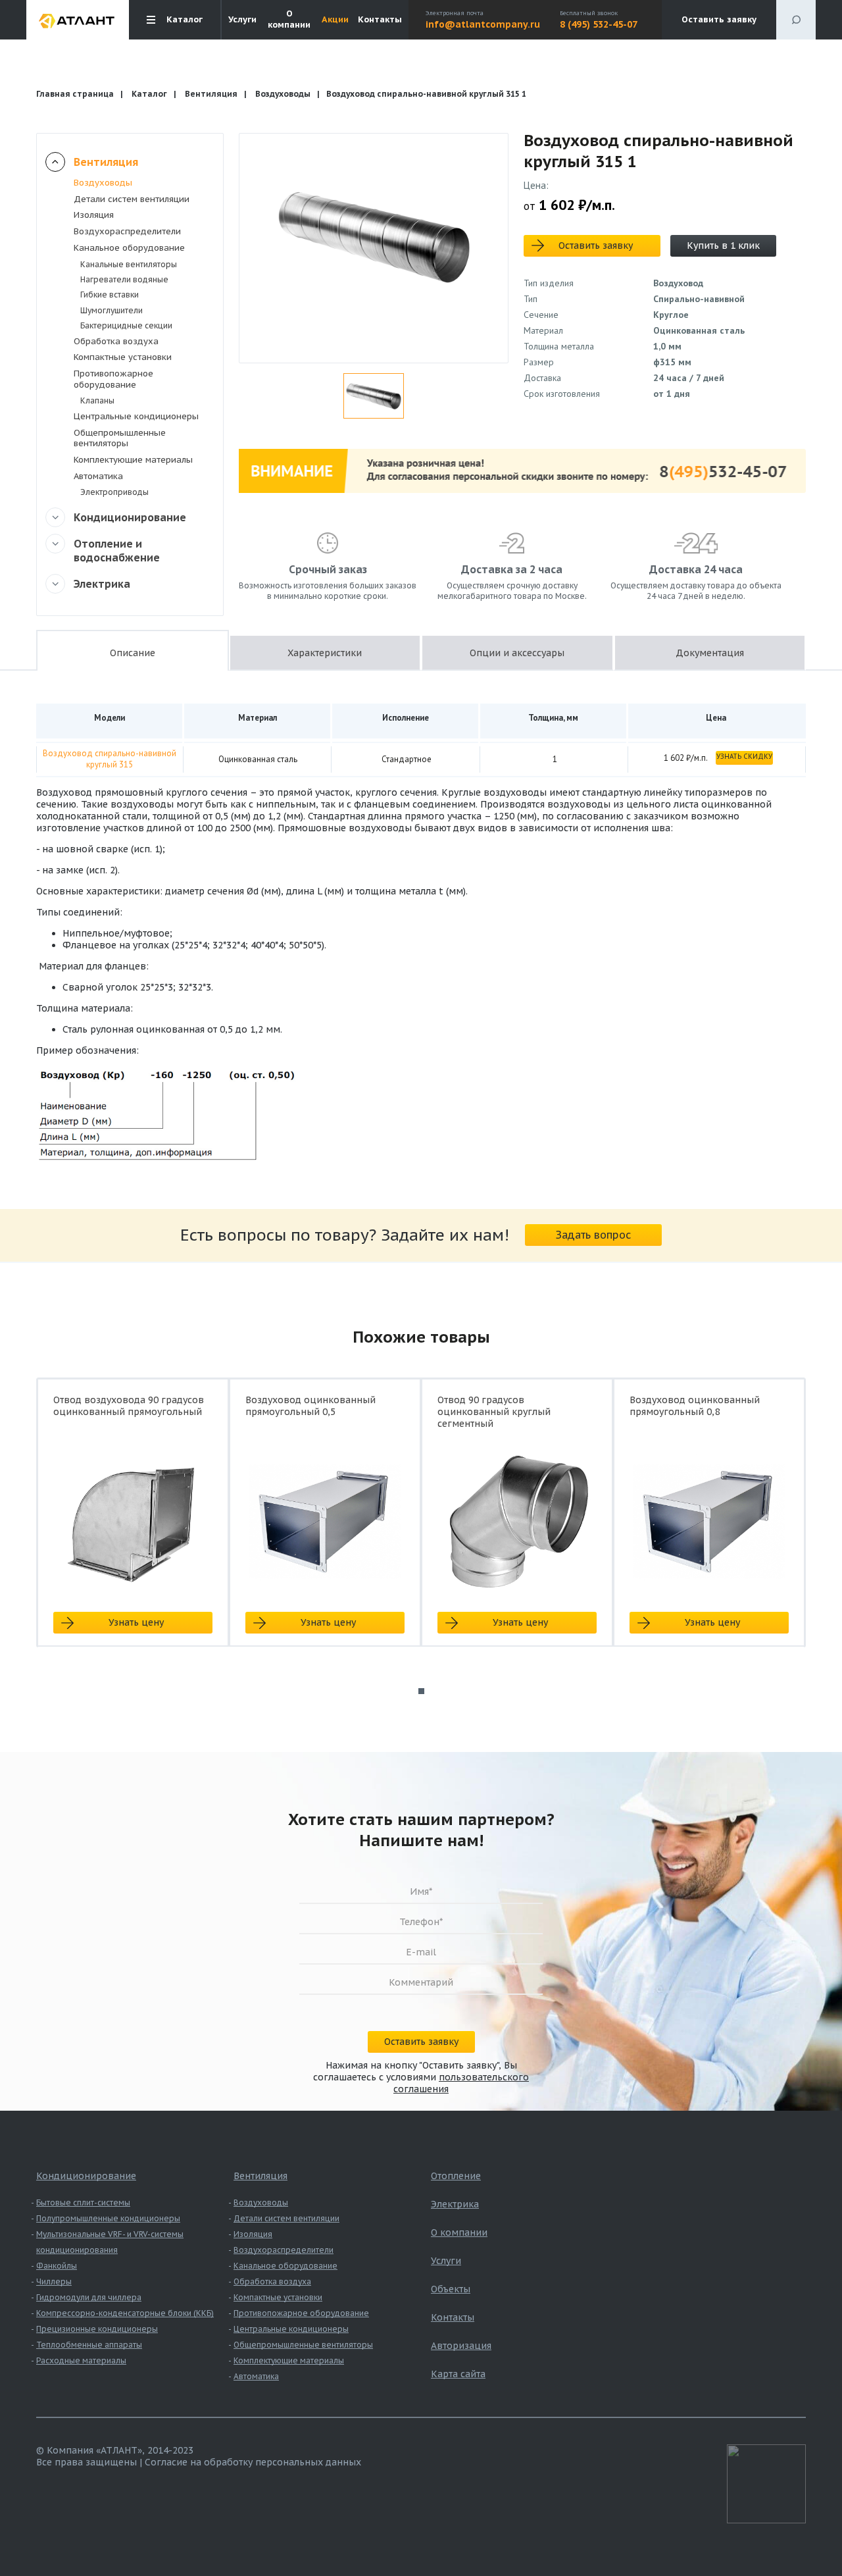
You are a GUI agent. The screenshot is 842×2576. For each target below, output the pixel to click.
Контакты (380, 20)
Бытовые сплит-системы (83, 2202)
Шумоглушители (111, 310)
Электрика (102, 584)
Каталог (149, 94)
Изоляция (94, 215)
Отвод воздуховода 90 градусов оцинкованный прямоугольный (129, 1406)
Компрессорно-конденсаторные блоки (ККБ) (125, 2313)
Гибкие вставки (110, 295)
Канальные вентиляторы (129, 264)
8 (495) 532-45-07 (599, 24)
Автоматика (98, 476)
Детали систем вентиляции (132, 199)
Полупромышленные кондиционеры (108, 2218)
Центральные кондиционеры (136, 416)
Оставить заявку (719, 19)
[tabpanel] (133, 1524)
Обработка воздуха (116, 341)
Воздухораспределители (127, 231)
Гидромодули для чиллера (89, 2297)
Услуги (242, 20)
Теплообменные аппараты (89, 2345)
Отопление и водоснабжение (117, 551)
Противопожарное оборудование (113, 379)
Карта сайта (458, 2374)
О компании (289, 19)
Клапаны (97, 400)
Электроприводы (114, 492)
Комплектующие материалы (133, 460)
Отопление (456, 2176)
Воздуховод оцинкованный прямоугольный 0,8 (695, 1406)
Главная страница (75, 94)
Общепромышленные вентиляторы (120, 438)
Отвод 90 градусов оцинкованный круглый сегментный (494, 1412)
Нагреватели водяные (124, 279)
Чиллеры (54, 2281)
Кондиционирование (130, 517)
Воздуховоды (283, 94)
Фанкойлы (57, 2266)
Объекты (451, 2289)
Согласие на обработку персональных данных (253, 2462)
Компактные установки (123, 357)
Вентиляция (211, 94)
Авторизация (461, 2346)
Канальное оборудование (129, 248)
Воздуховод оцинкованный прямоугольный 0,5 (310, 1406)
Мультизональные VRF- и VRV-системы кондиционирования (110, 2242)
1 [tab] (421, 1691)
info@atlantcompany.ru (483, 24)
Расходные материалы (81, 2360)
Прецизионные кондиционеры (97, 2329)
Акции (335, 20)
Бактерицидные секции (126, 325)
